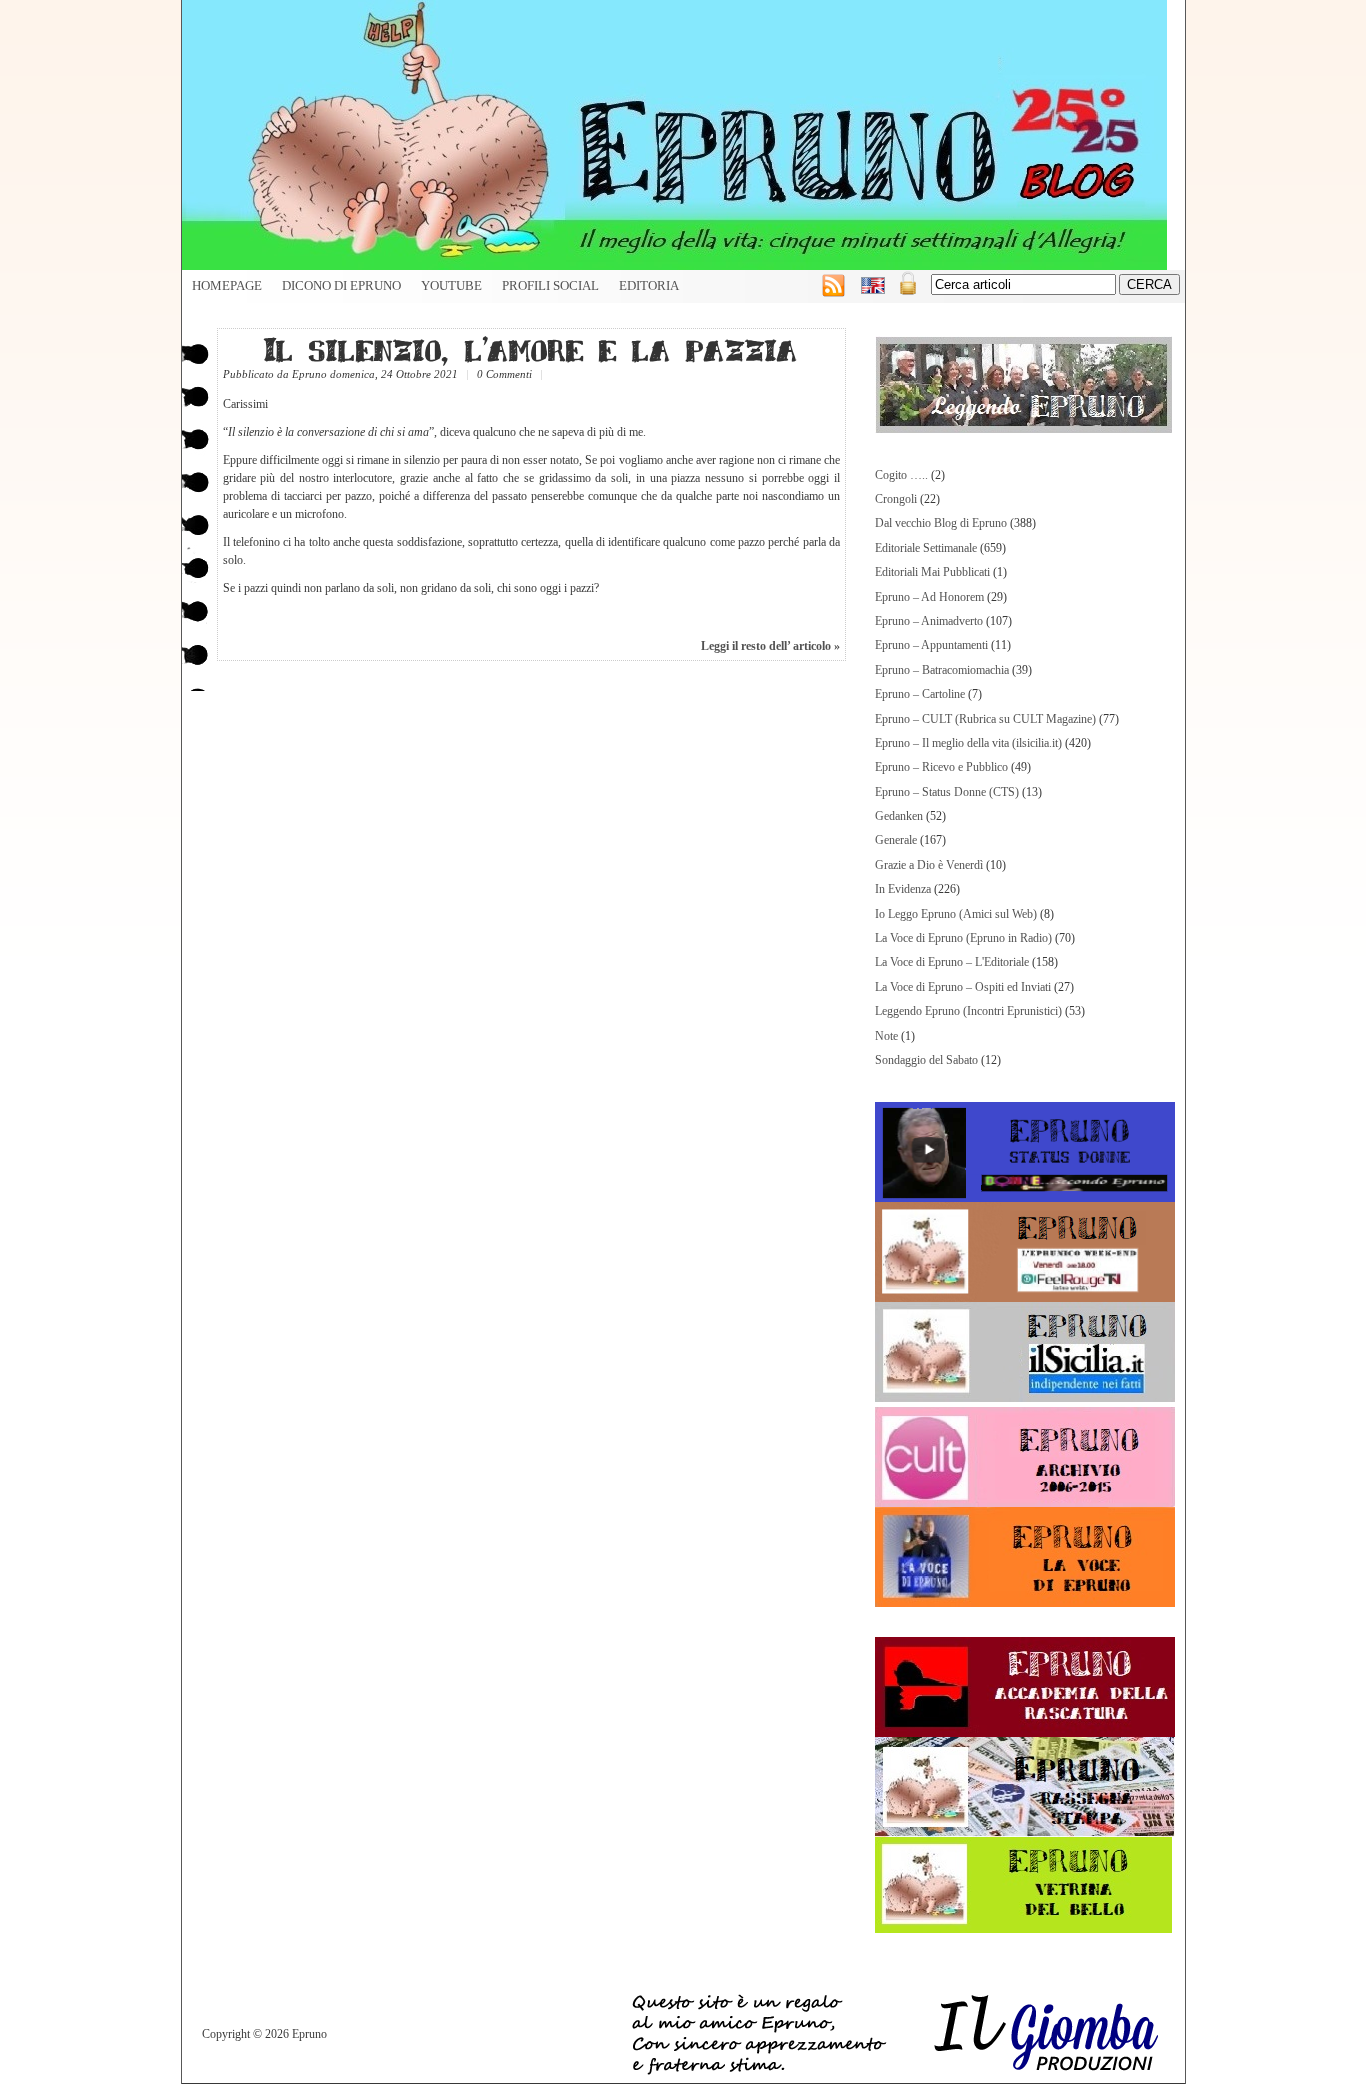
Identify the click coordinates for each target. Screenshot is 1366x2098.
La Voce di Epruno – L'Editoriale (952, 962)
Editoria (649, 286)
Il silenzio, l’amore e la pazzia (531, 348)
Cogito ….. (901, 475)
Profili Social (550, 286)
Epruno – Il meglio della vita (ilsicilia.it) (968, 743)
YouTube (451, 286)
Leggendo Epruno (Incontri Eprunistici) (968, 1011)
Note (886, 1036)
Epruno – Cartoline (920, 694)
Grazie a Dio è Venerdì (929, 865)
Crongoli (896, 499)
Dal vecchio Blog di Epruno (941, 523)
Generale (896, 840)
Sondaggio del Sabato (926, 1060)
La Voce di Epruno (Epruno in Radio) (963, 938)
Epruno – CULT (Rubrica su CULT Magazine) (985, 719)
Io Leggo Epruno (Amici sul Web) (956, 914)
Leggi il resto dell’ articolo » (770, 646)
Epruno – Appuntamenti (931, 645)
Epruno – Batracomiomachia (942, 670)
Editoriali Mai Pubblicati (932, 572)
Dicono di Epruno (341, 286)
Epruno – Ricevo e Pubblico (941, 767)
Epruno (309, 374)
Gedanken (899, 816)
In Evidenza (903, 889)
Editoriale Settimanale (926, 548)
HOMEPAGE (227, 286)
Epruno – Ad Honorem (929, 597)
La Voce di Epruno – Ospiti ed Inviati (963, 987)
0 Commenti (504, 374)
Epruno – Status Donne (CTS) (947, 792)
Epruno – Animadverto (929, 621)
